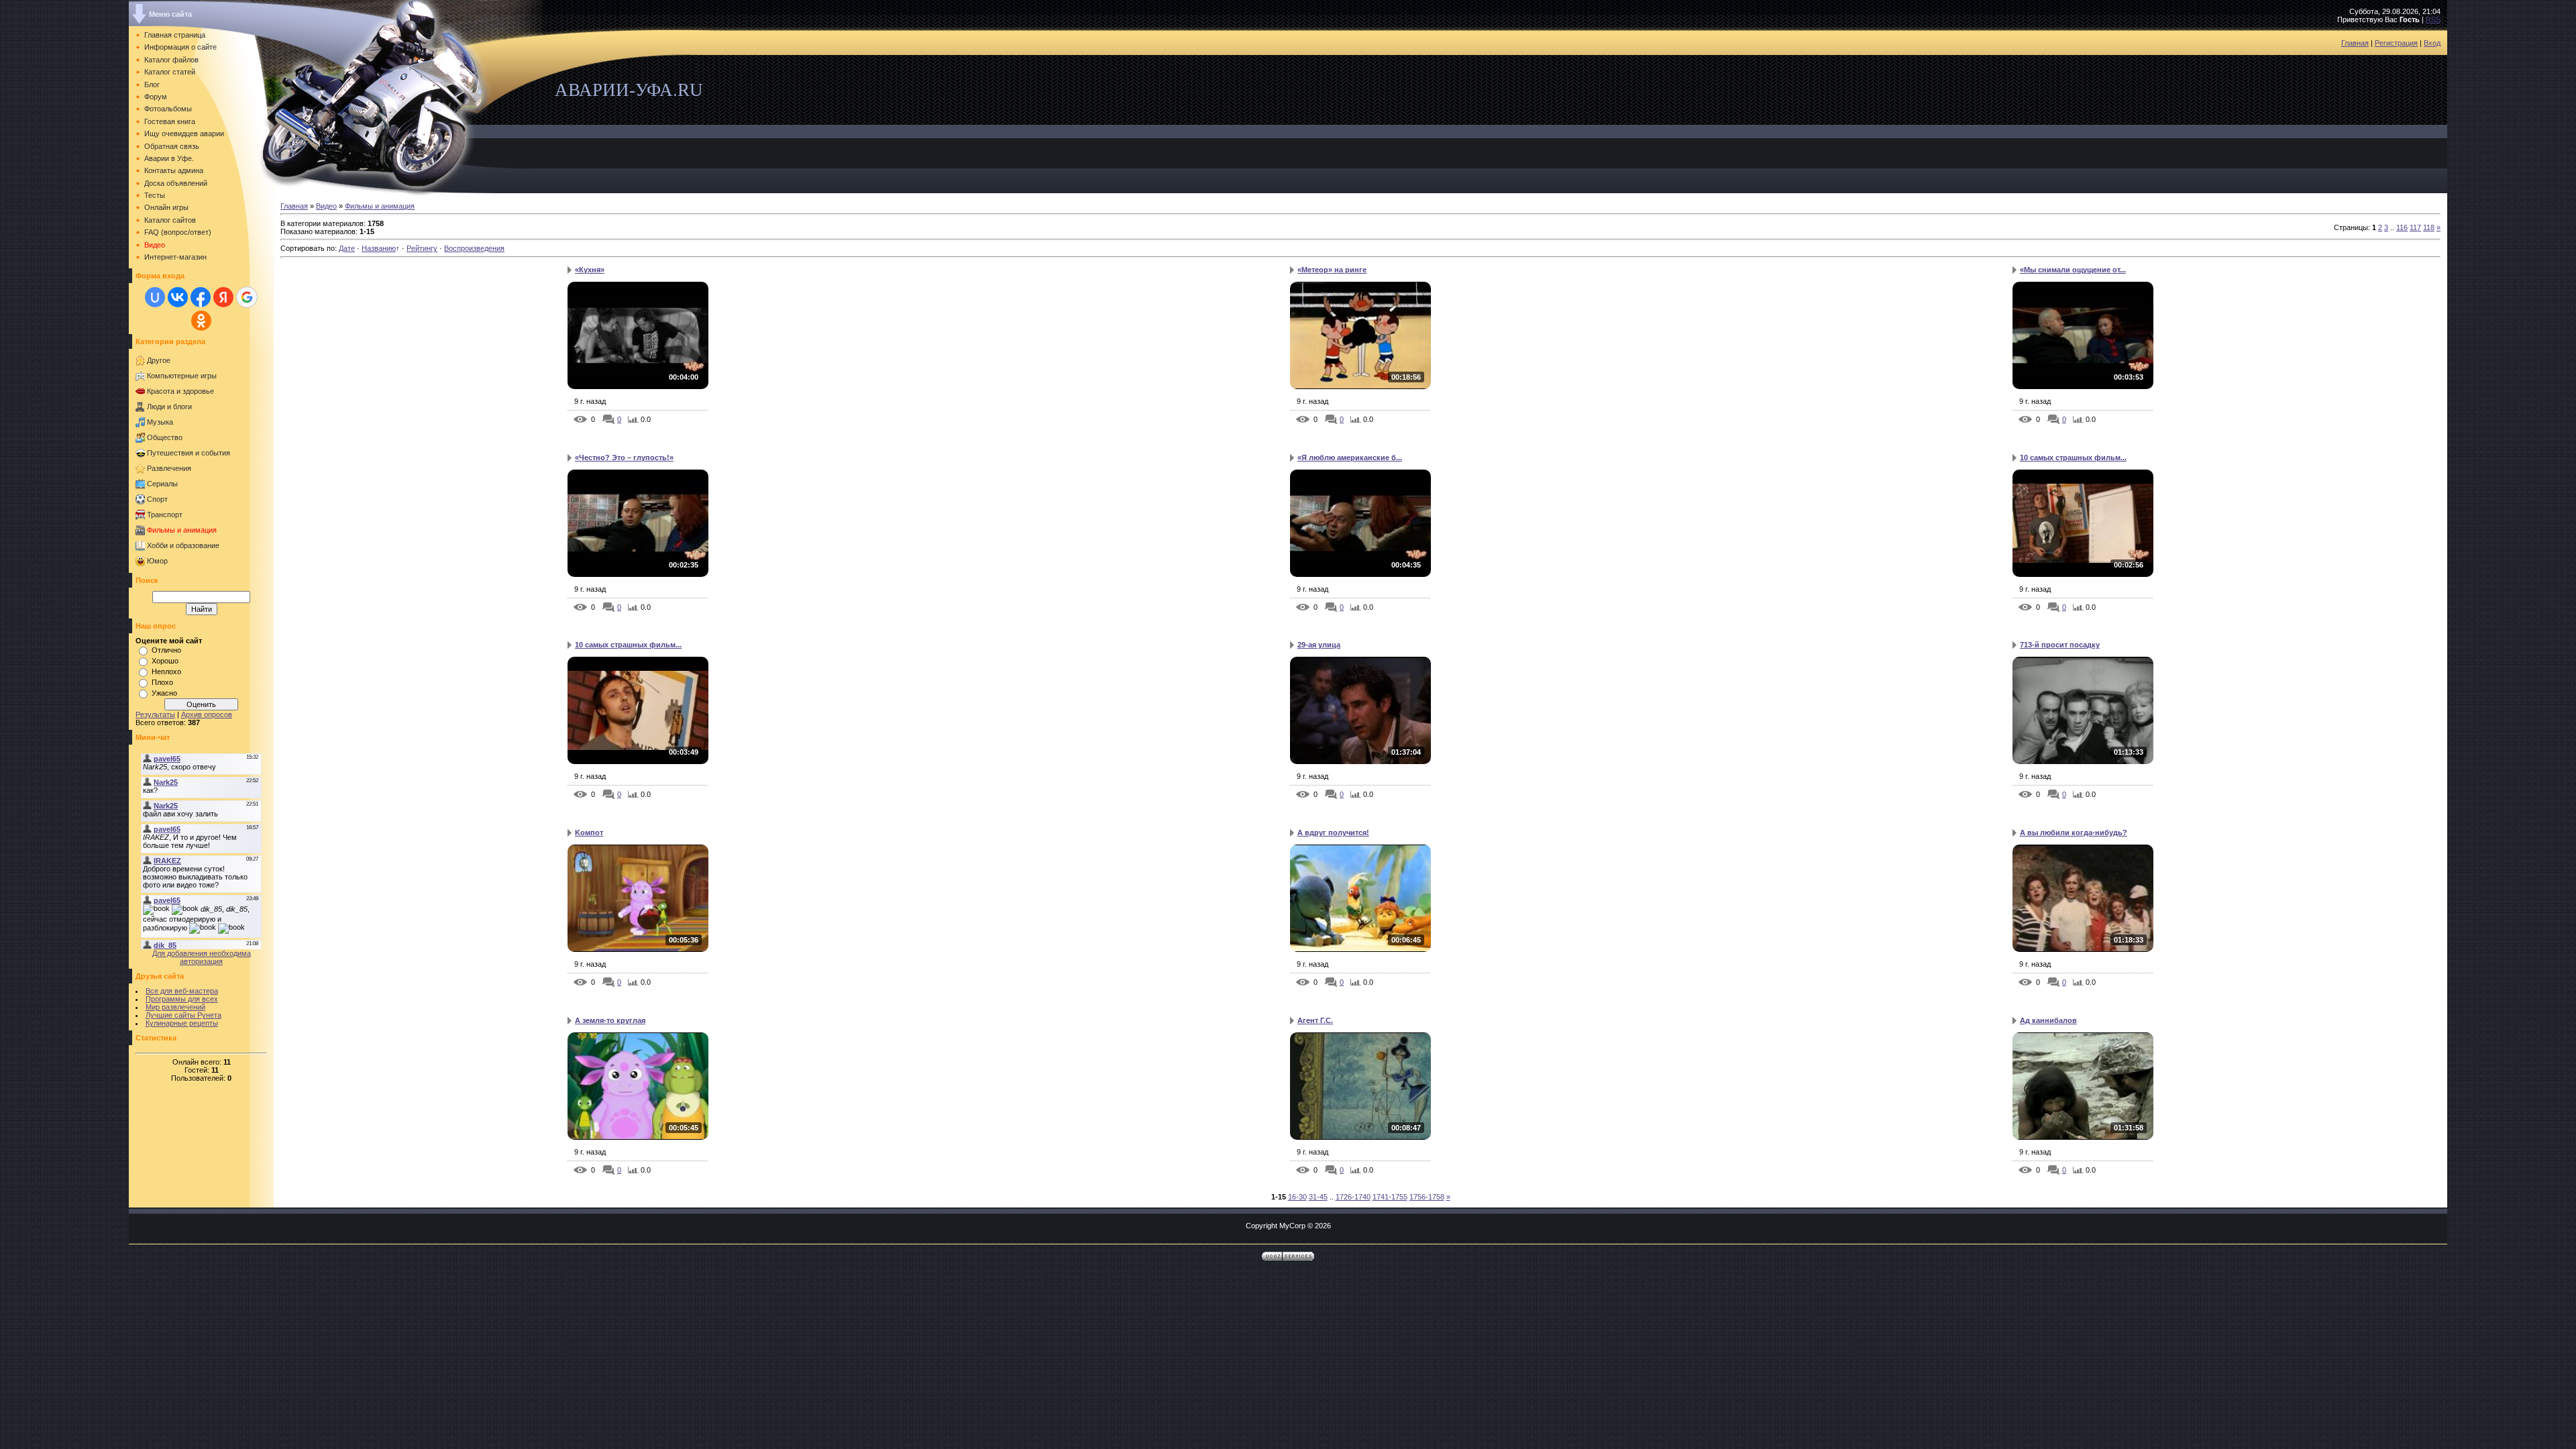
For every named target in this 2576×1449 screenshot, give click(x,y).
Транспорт (165, 515)
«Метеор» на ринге (1332, 270)
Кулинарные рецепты (182, 1023)
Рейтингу (422, 248)
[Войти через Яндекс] (223, 297)
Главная (2355, 43)
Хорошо (165, 661)
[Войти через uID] (155, 297)
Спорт (157, 499)
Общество (165, 437)
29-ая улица (1319, 645)
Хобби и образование (183, 545)
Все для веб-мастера (182, 991)
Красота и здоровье (180, 391)
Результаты (155, 714)
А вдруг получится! (1333, 833)
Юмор (157, 561)
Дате (347, 248)
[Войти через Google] (247, 297)
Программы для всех (182, 999)
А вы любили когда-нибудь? (2074, 833)
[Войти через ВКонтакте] (178, 297)
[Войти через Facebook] (201, 297)
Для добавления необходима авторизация (202, 957)
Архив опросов (207, 714)
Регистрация (2396, 43)
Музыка (160, 422)
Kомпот (589, 833)
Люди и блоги (169, 407)
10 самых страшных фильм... (2073, 458)
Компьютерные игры (182, 376)
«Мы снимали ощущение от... (2073, 270)
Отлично (166, 650)
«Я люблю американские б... (1350, 458)
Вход (2432, 43)
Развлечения (169, 468)
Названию (379, 248)
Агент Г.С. (1315, 1020)
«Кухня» (590, 270)
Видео (326, 206)
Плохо (162, 682)
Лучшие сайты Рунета (183, 1015)
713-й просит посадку (2060, 645)
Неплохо (166, 672)
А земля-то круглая (610, 1020)
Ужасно (164, 693)
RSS (2433, 19)
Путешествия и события (189, 453)
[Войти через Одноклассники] (201, 321)
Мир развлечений (175, 1007)
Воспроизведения (474, 248)
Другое (159, 360)
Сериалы (162, 484)
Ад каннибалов (2048, 1020)
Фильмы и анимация (182, 530)
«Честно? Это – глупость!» (624, 458)
